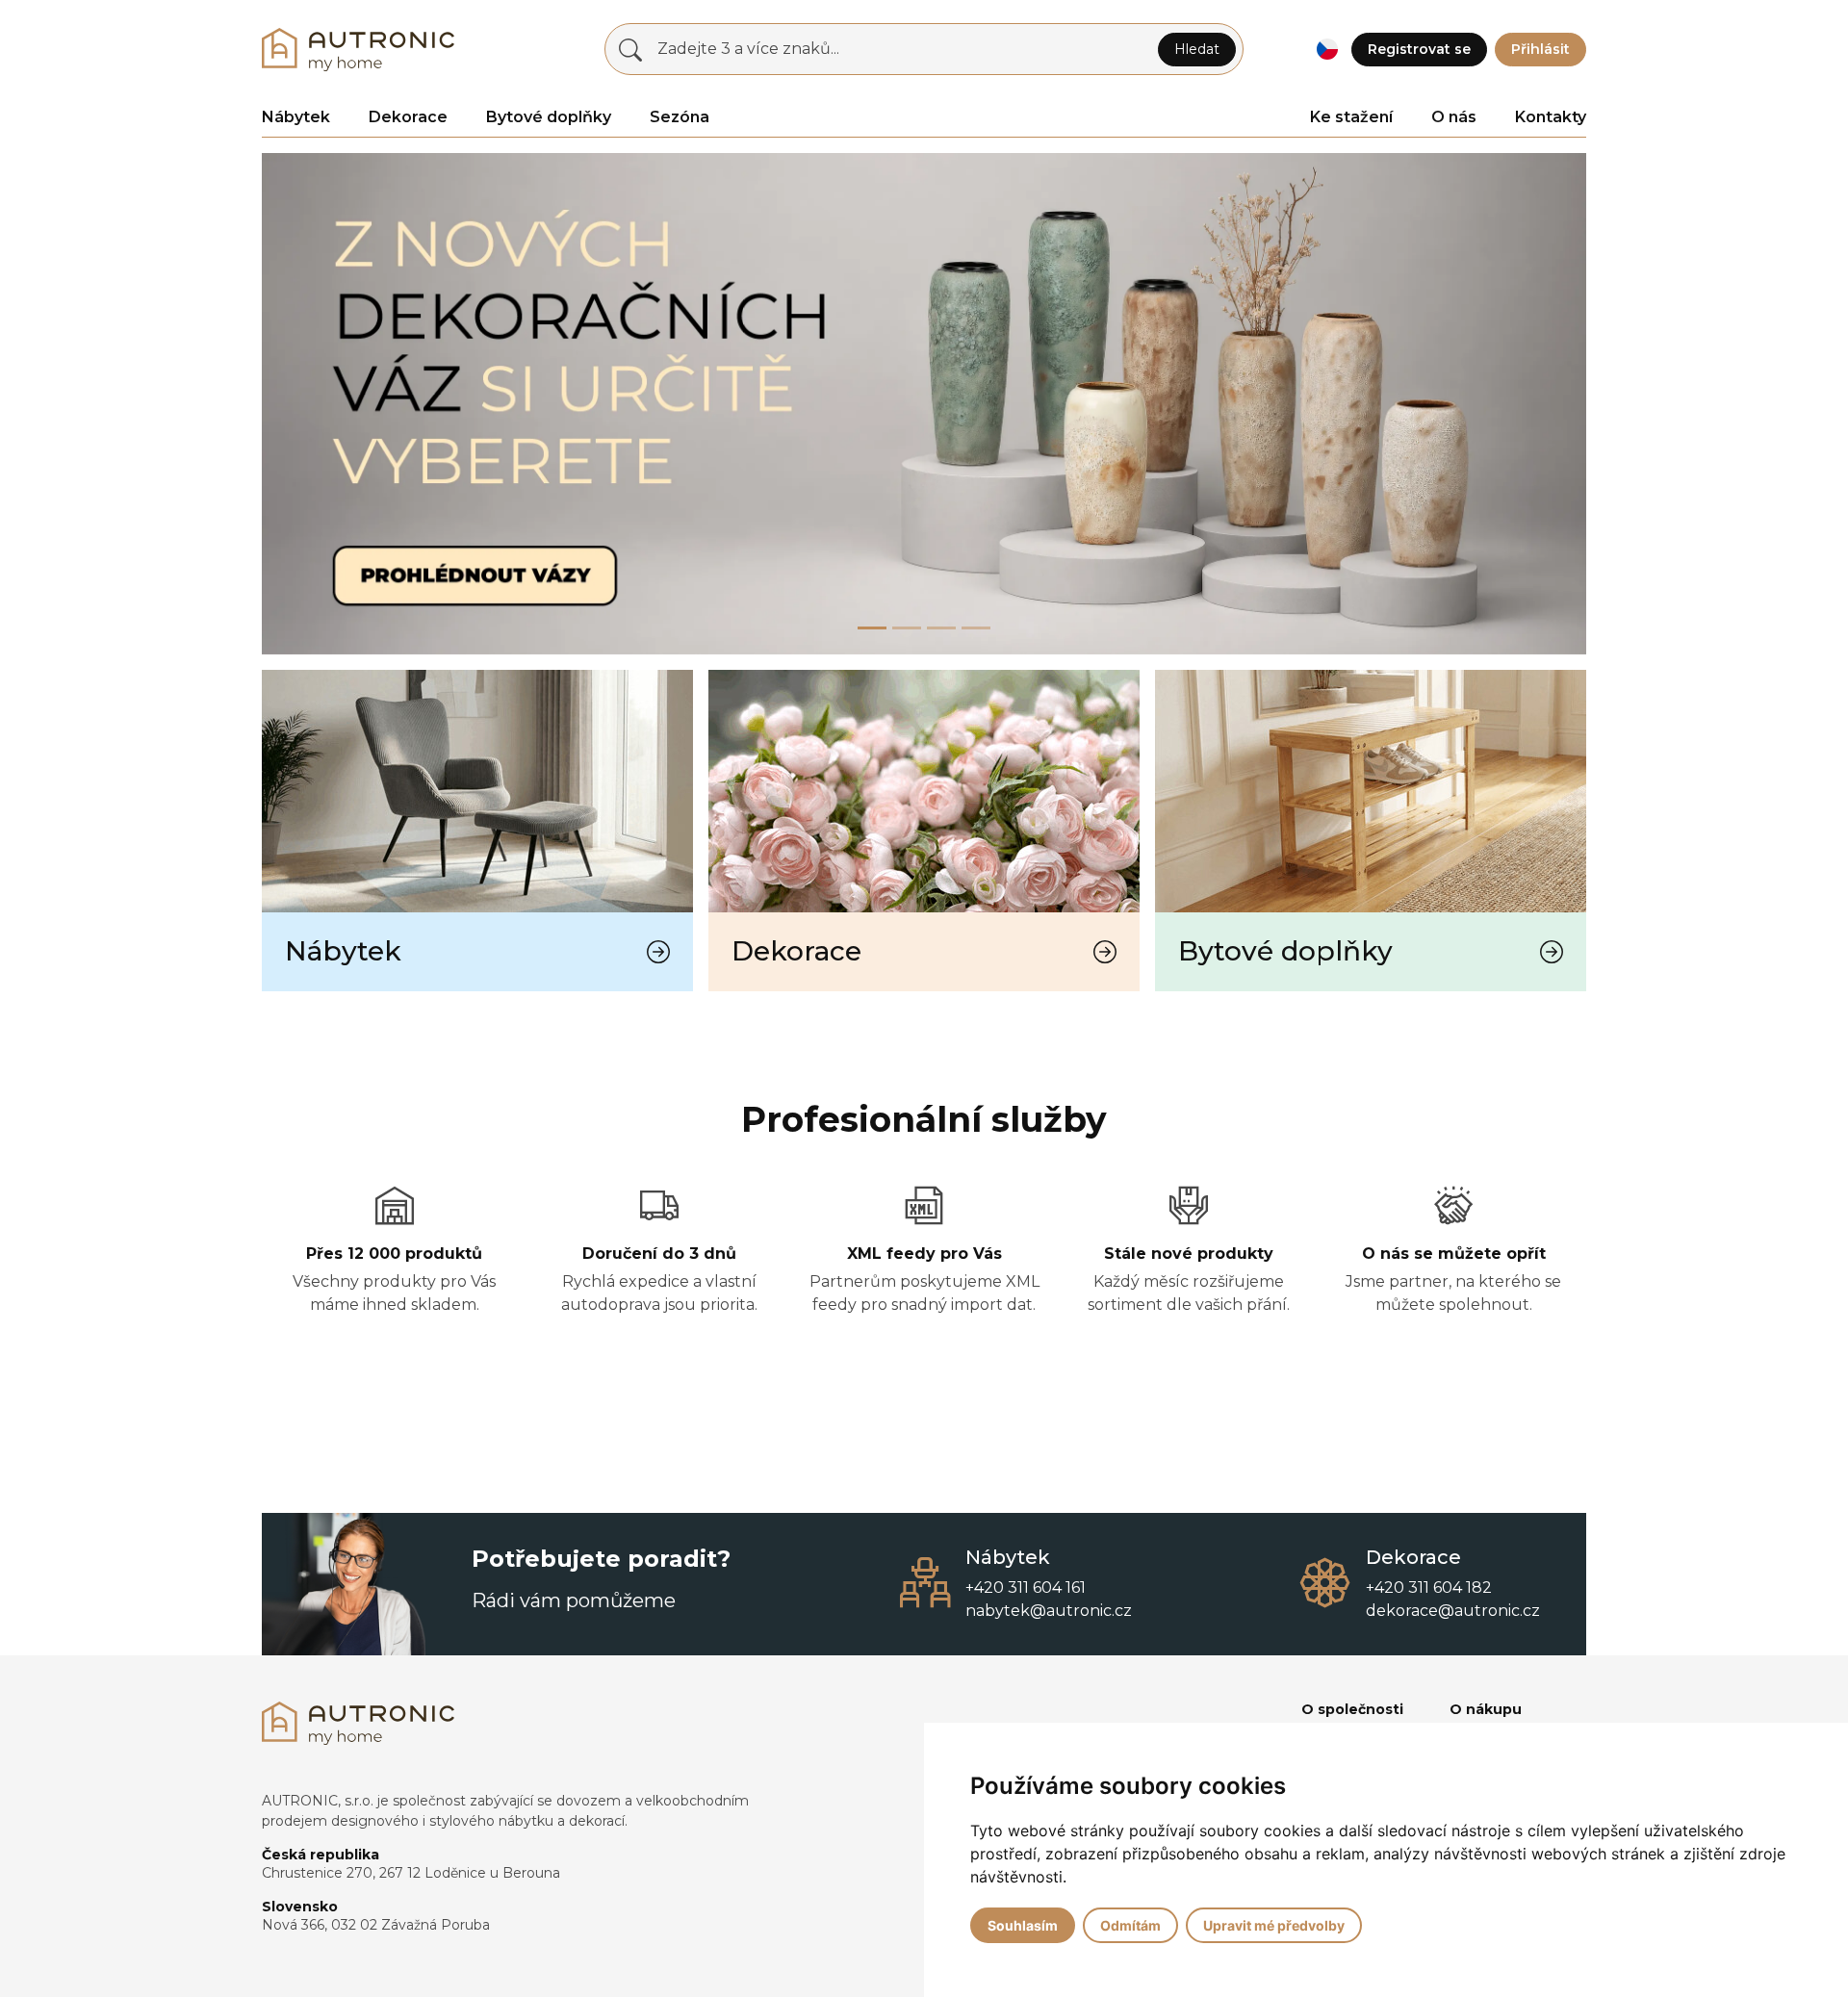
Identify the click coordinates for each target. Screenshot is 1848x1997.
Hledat (1197, 49)
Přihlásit (1540, 49)
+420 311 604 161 (1026, 1587)
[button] (1327, 50)
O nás (1454, 117)
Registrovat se (1419, 49)
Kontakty (1551, 117)
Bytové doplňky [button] (549, 117)
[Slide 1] (907, 628)
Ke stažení (1351, 117)
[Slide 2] (941, 628)
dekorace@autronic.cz (1453, 1611)
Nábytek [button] (296, 117)
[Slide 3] (976, 628)
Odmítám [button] (1130, 1925)
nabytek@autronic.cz (1049, 1611)
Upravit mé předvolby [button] (1274, 1925)
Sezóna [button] (680, 117)
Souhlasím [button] (1023, 1925)
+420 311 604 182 (1429, 1587)
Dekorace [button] (408, 117)
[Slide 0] (872, 628)
